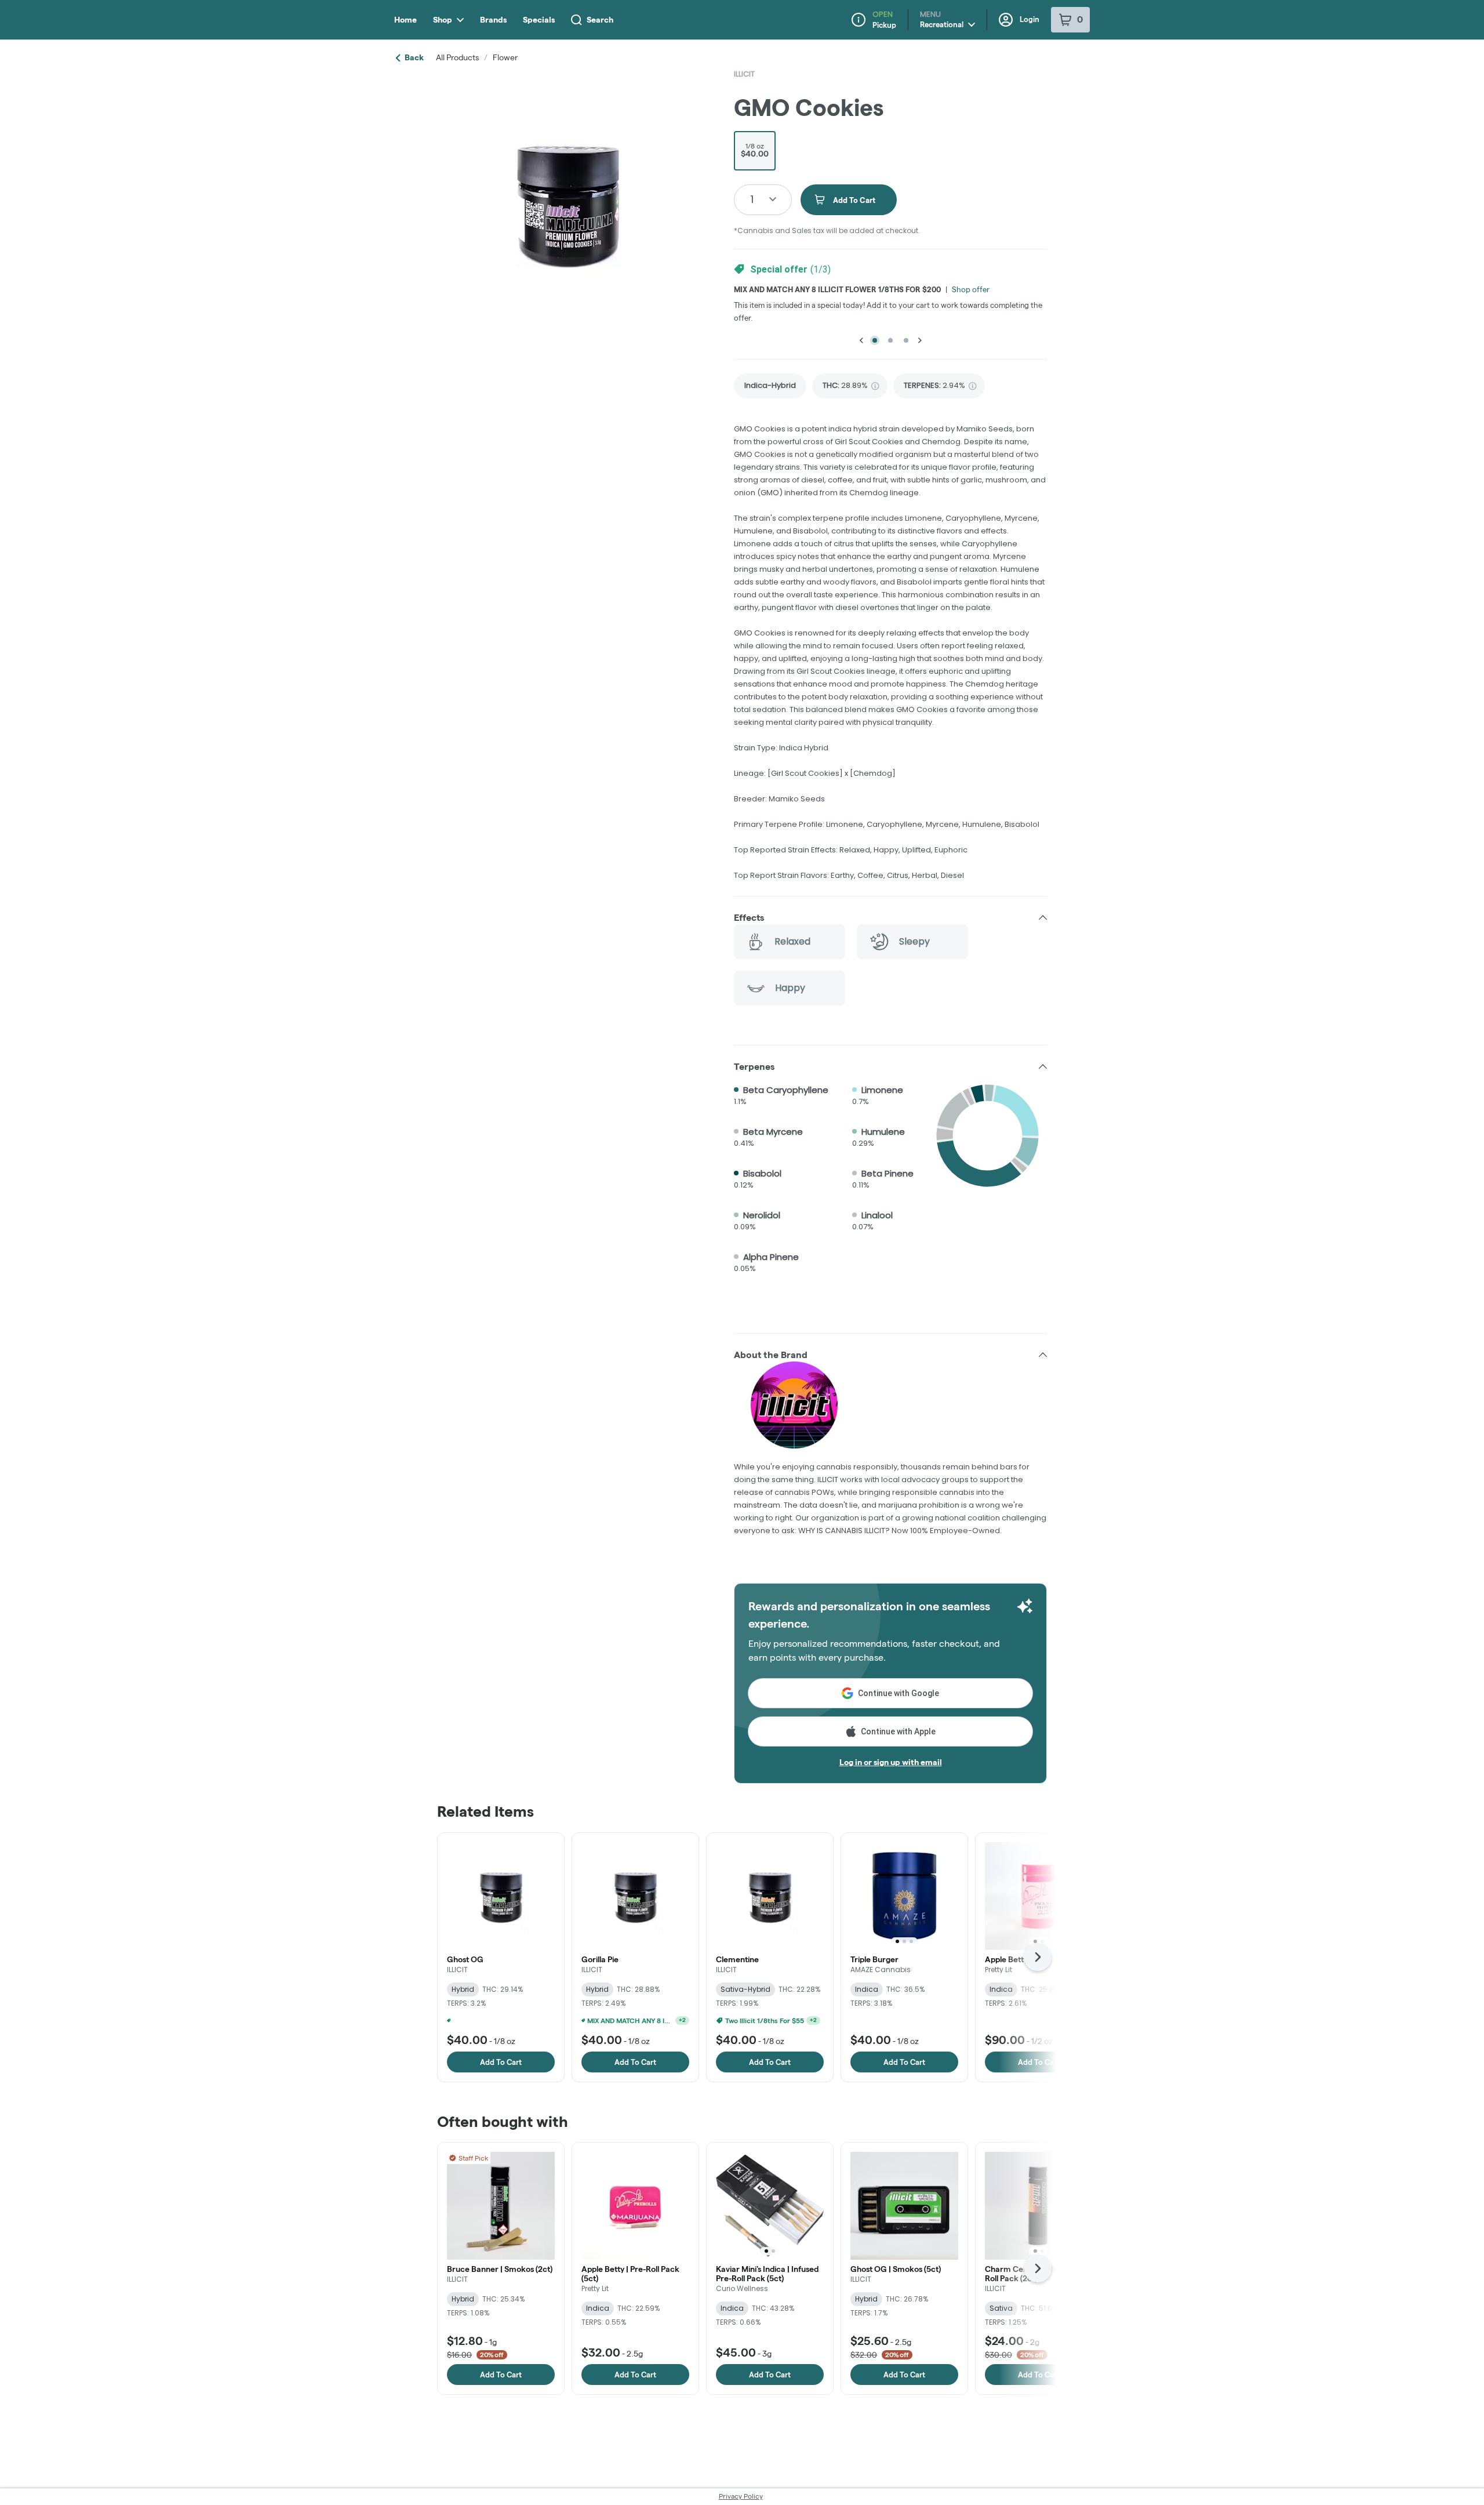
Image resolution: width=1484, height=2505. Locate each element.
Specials (539, 20)
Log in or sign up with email (891, 1762)
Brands (493, 20)
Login (1030, 19)
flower (505, 57)
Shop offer (971, 289)
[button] (890, 917)
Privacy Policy (741, 2496)
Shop (443, 20)
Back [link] (414, 57)
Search (600, 20)
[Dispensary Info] (859, 20)
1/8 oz (755, 150)
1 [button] (752, 199)
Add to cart (501, 2062)
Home (405, 20)
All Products (457, 57)
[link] (770, 386)
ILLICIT (744, 74)
